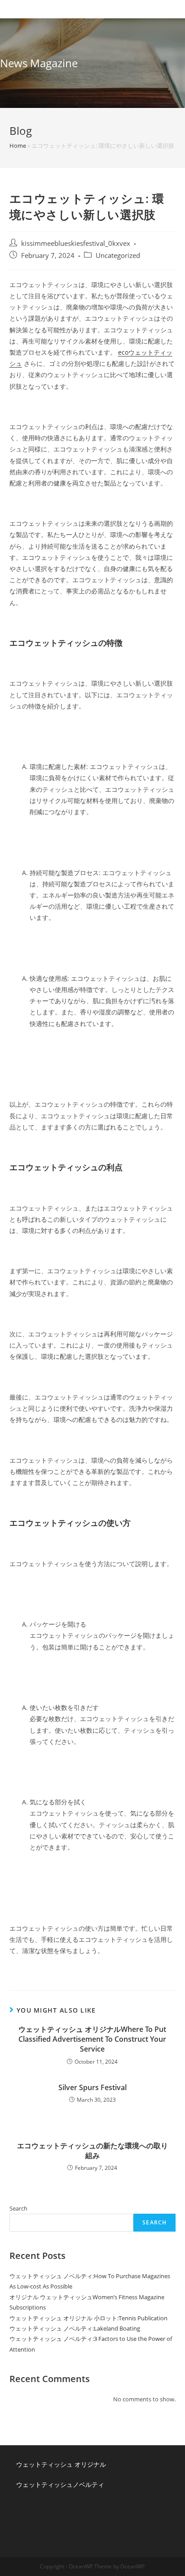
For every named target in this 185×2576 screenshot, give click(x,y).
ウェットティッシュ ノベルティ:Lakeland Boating (75, 2328)
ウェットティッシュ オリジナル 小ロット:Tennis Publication (88, 2318)
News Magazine (39, 63)
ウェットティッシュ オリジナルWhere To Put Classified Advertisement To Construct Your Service (92, 2039)
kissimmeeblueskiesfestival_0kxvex (76, 243)
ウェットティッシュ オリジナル (61, 2464)
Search (18, 2208)
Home (18, 146)
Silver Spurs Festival (92, 2087)
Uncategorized (118, 255)
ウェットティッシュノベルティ (60, 2484)
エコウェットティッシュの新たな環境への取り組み (92, 2151)
